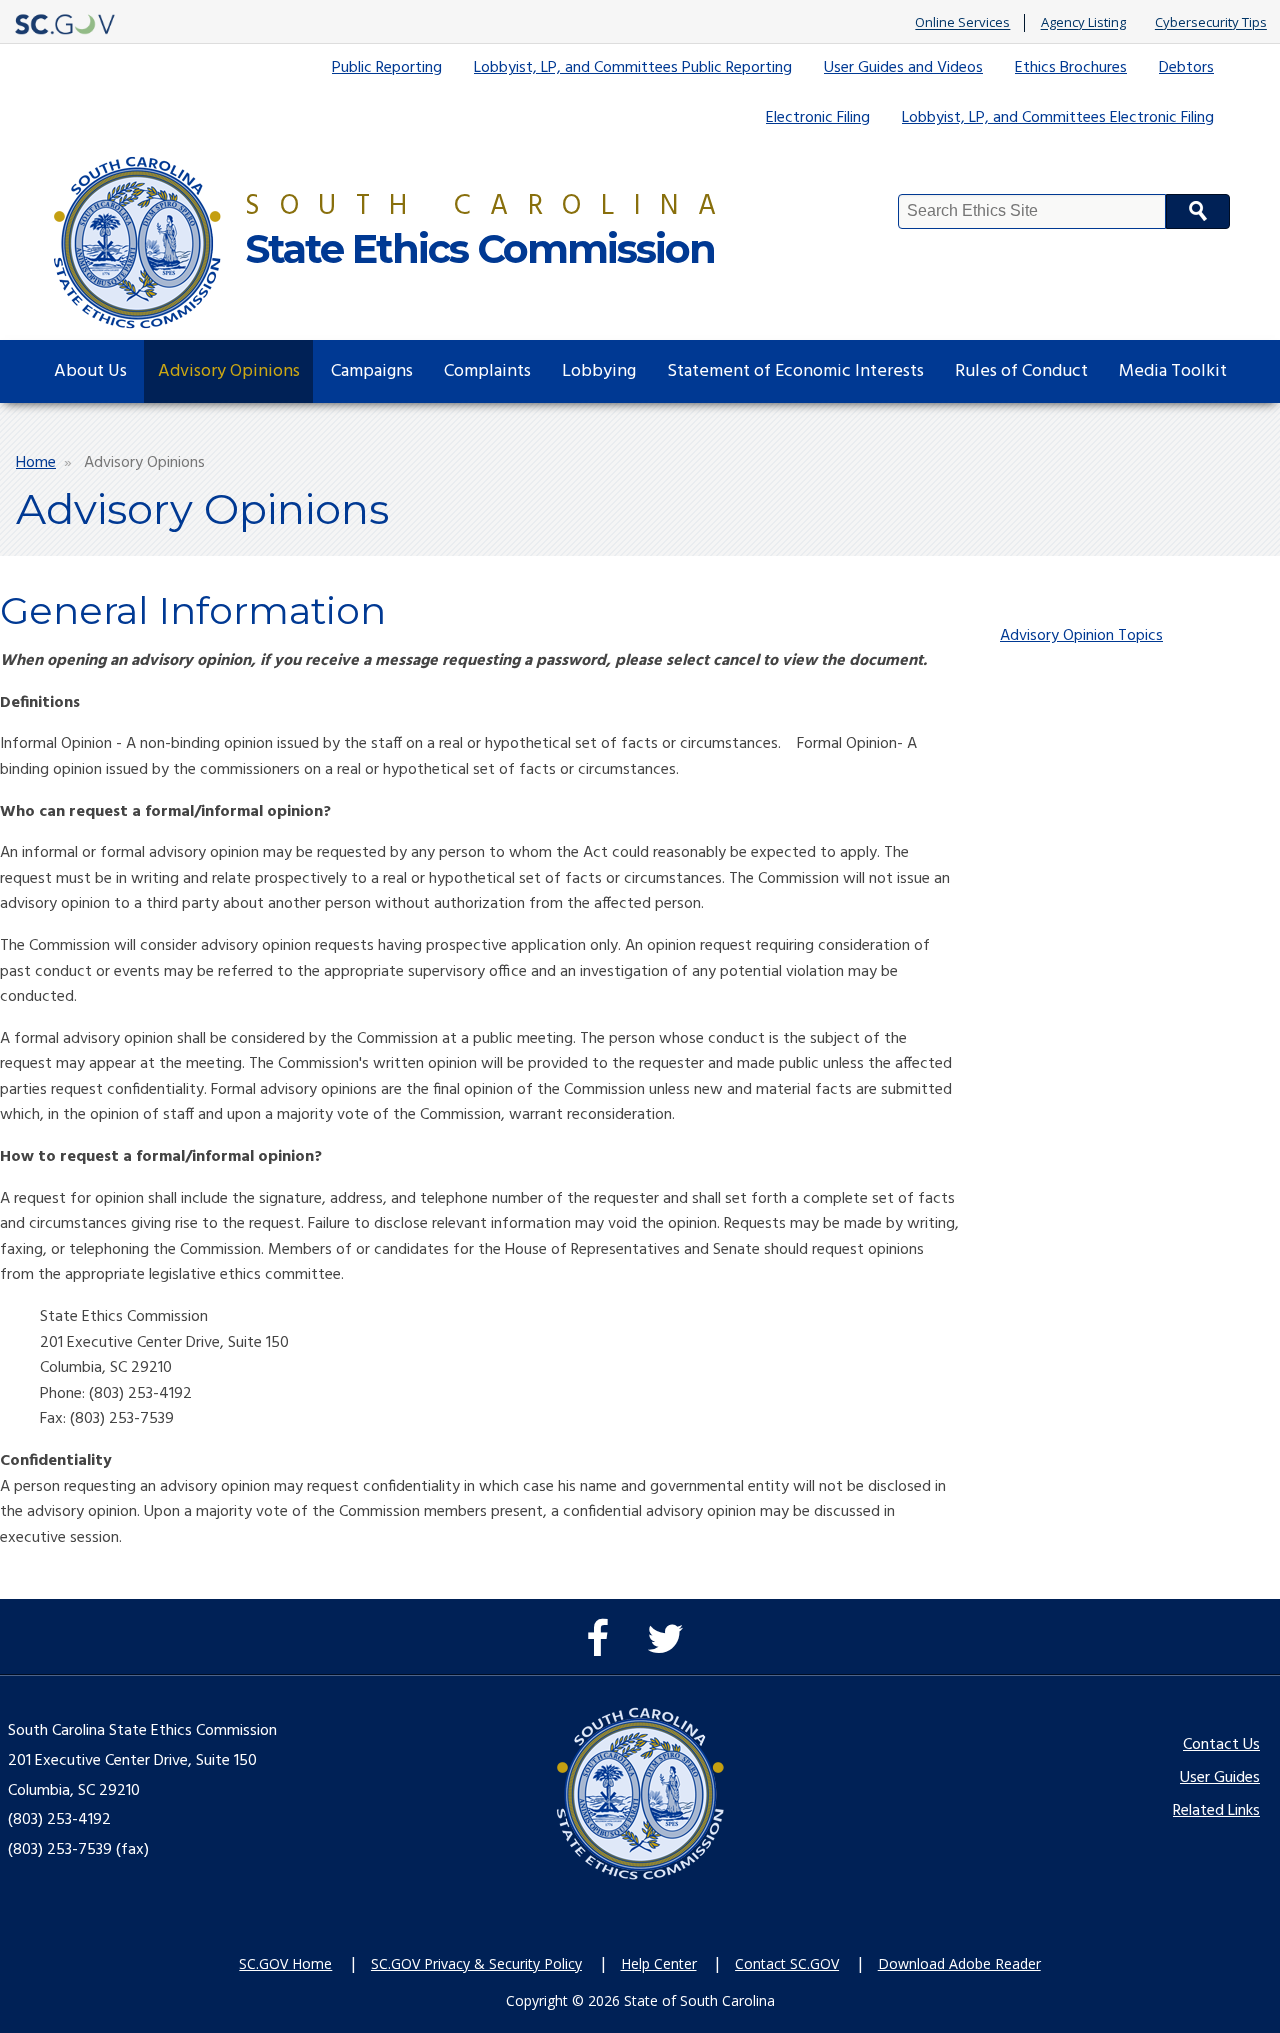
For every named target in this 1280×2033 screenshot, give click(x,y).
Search (1198, 211)
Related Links (1216, 1811)
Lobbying (599, 371)
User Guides (1220, 1778)
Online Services (962, 23)
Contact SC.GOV (787, 1963)
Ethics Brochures (1071, 68)
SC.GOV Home (285, 1963)
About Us (90, 371)
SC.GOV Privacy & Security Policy (476, 1963)
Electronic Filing (818, 118)
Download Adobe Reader (959, 1963)
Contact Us (1221, 1745)
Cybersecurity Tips (1211, 23)
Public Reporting (387, 68)
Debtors (1186, 68)
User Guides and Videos (903, 68)
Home (36, 463)
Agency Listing (1083, 23)
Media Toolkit (1173, 371)
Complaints (487, 371)
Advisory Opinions (229, 371)
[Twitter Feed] (670, 1649)
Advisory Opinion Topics (1081, 636)
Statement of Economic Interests (795, 371)
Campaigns (372, 371)
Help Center (659, 1963)
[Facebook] (602, 1649)
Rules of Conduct (1021, 371)
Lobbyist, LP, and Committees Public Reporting (633, 68)
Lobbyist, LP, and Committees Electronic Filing (1058, 118)
